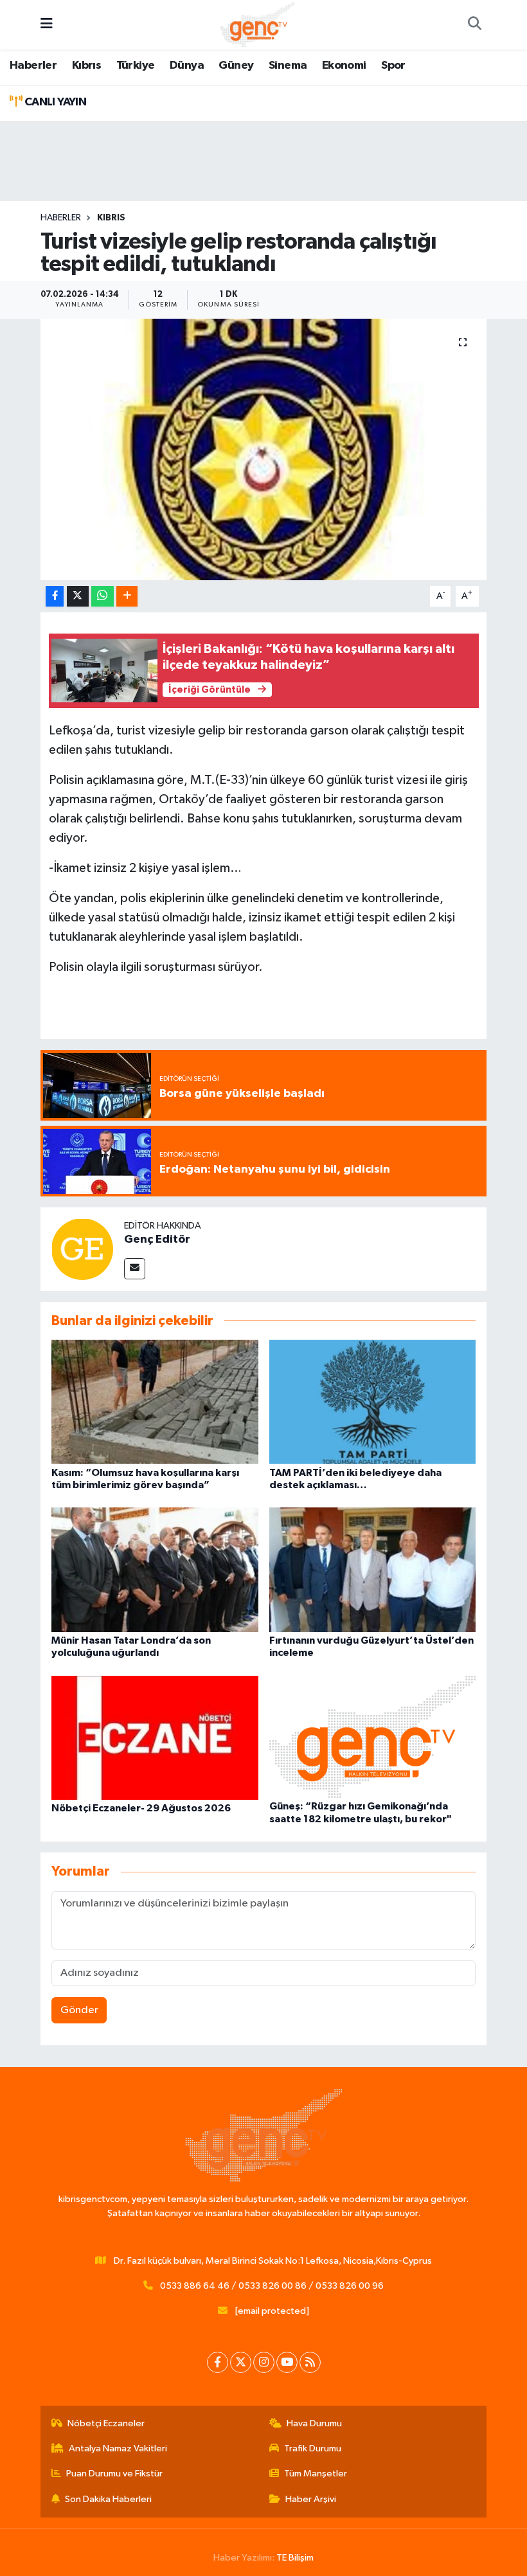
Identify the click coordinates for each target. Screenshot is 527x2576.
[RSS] (310, 2362)
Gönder (79, 2010)
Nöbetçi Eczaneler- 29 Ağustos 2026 (141, 1808)
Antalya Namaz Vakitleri (118, 2448)
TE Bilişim (295, 2558)
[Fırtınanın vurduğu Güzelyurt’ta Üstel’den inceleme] (373, 1569)
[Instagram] (264, 2362)
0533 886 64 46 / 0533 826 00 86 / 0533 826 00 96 (272, 2286)
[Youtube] (287, 2362)
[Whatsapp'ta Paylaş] (103, 597)
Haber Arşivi (311, 2499)
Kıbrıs (86, 66)
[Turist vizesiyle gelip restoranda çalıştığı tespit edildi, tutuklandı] (264, 449)
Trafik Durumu (313, 2448)
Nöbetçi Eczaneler (106, 2423)
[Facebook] (218, 2362)
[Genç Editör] (82, 1249)
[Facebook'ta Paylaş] (55, 597)
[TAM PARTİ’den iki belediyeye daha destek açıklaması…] (373, 1402)
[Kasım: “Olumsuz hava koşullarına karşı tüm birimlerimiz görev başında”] (155, 1402)
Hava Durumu (314, 2423)
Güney (236, 66)
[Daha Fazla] (127, 597)
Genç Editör (157, 1239)
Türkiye (136, 66)
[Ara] (474, 25)
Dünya (187, 66)
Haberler (33, 66)
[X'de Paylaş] (78, 597)
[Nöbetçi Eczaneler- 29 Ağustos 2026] (155, 1737)
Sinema (288, 66)
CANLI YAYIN (54, 102)
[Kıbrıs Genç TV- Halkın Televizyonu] (257, 24)
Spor (393, 66)
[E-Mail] (135, 1269)
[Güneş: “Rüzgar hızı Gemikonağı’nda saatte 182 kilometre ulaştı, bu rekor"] (373, 1737)
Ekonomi (344, 66)
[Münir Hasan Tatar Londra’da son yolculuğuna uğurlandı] (155, 1569)
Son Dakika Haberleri (108, 2499)
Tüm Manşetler (316, 2474)
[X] (241, 2362)
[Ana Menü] (47, 25)
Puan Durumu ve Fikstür (114, 2474)
